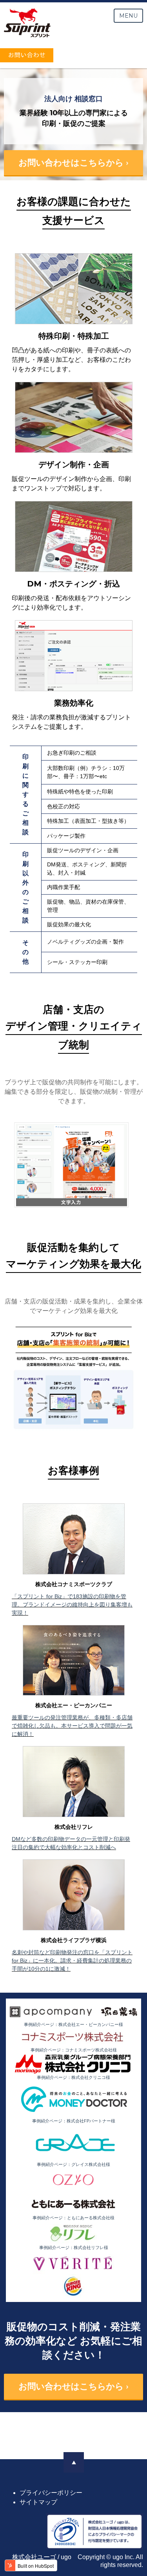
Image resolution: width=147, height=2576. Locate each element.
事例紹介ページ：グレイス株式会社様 (73, 2164)
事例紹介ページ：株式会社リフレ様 (74, 2247)
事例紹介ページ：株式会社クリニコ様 (73, 2077)
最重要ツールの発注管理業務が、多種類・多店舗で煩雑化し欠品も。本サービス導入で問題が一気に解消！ (72, 1726)
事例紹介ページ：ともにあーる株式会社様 (73, 2218)
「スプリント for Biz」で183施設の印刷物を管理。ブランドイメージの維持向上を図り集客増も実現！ (72, 1605)
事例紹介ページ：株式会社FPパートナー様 (74, 2121)
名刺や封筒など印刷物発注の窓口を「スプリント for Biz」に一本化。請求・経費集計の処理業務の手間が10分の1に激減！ (72, 1961)
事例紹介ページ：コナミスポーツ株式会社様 (74, 2050)
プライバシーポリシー (51, 2493)
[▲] (74, 2462)
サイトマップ (38, 2502)
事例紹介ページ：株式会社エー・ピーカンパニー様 (73, 2024)
